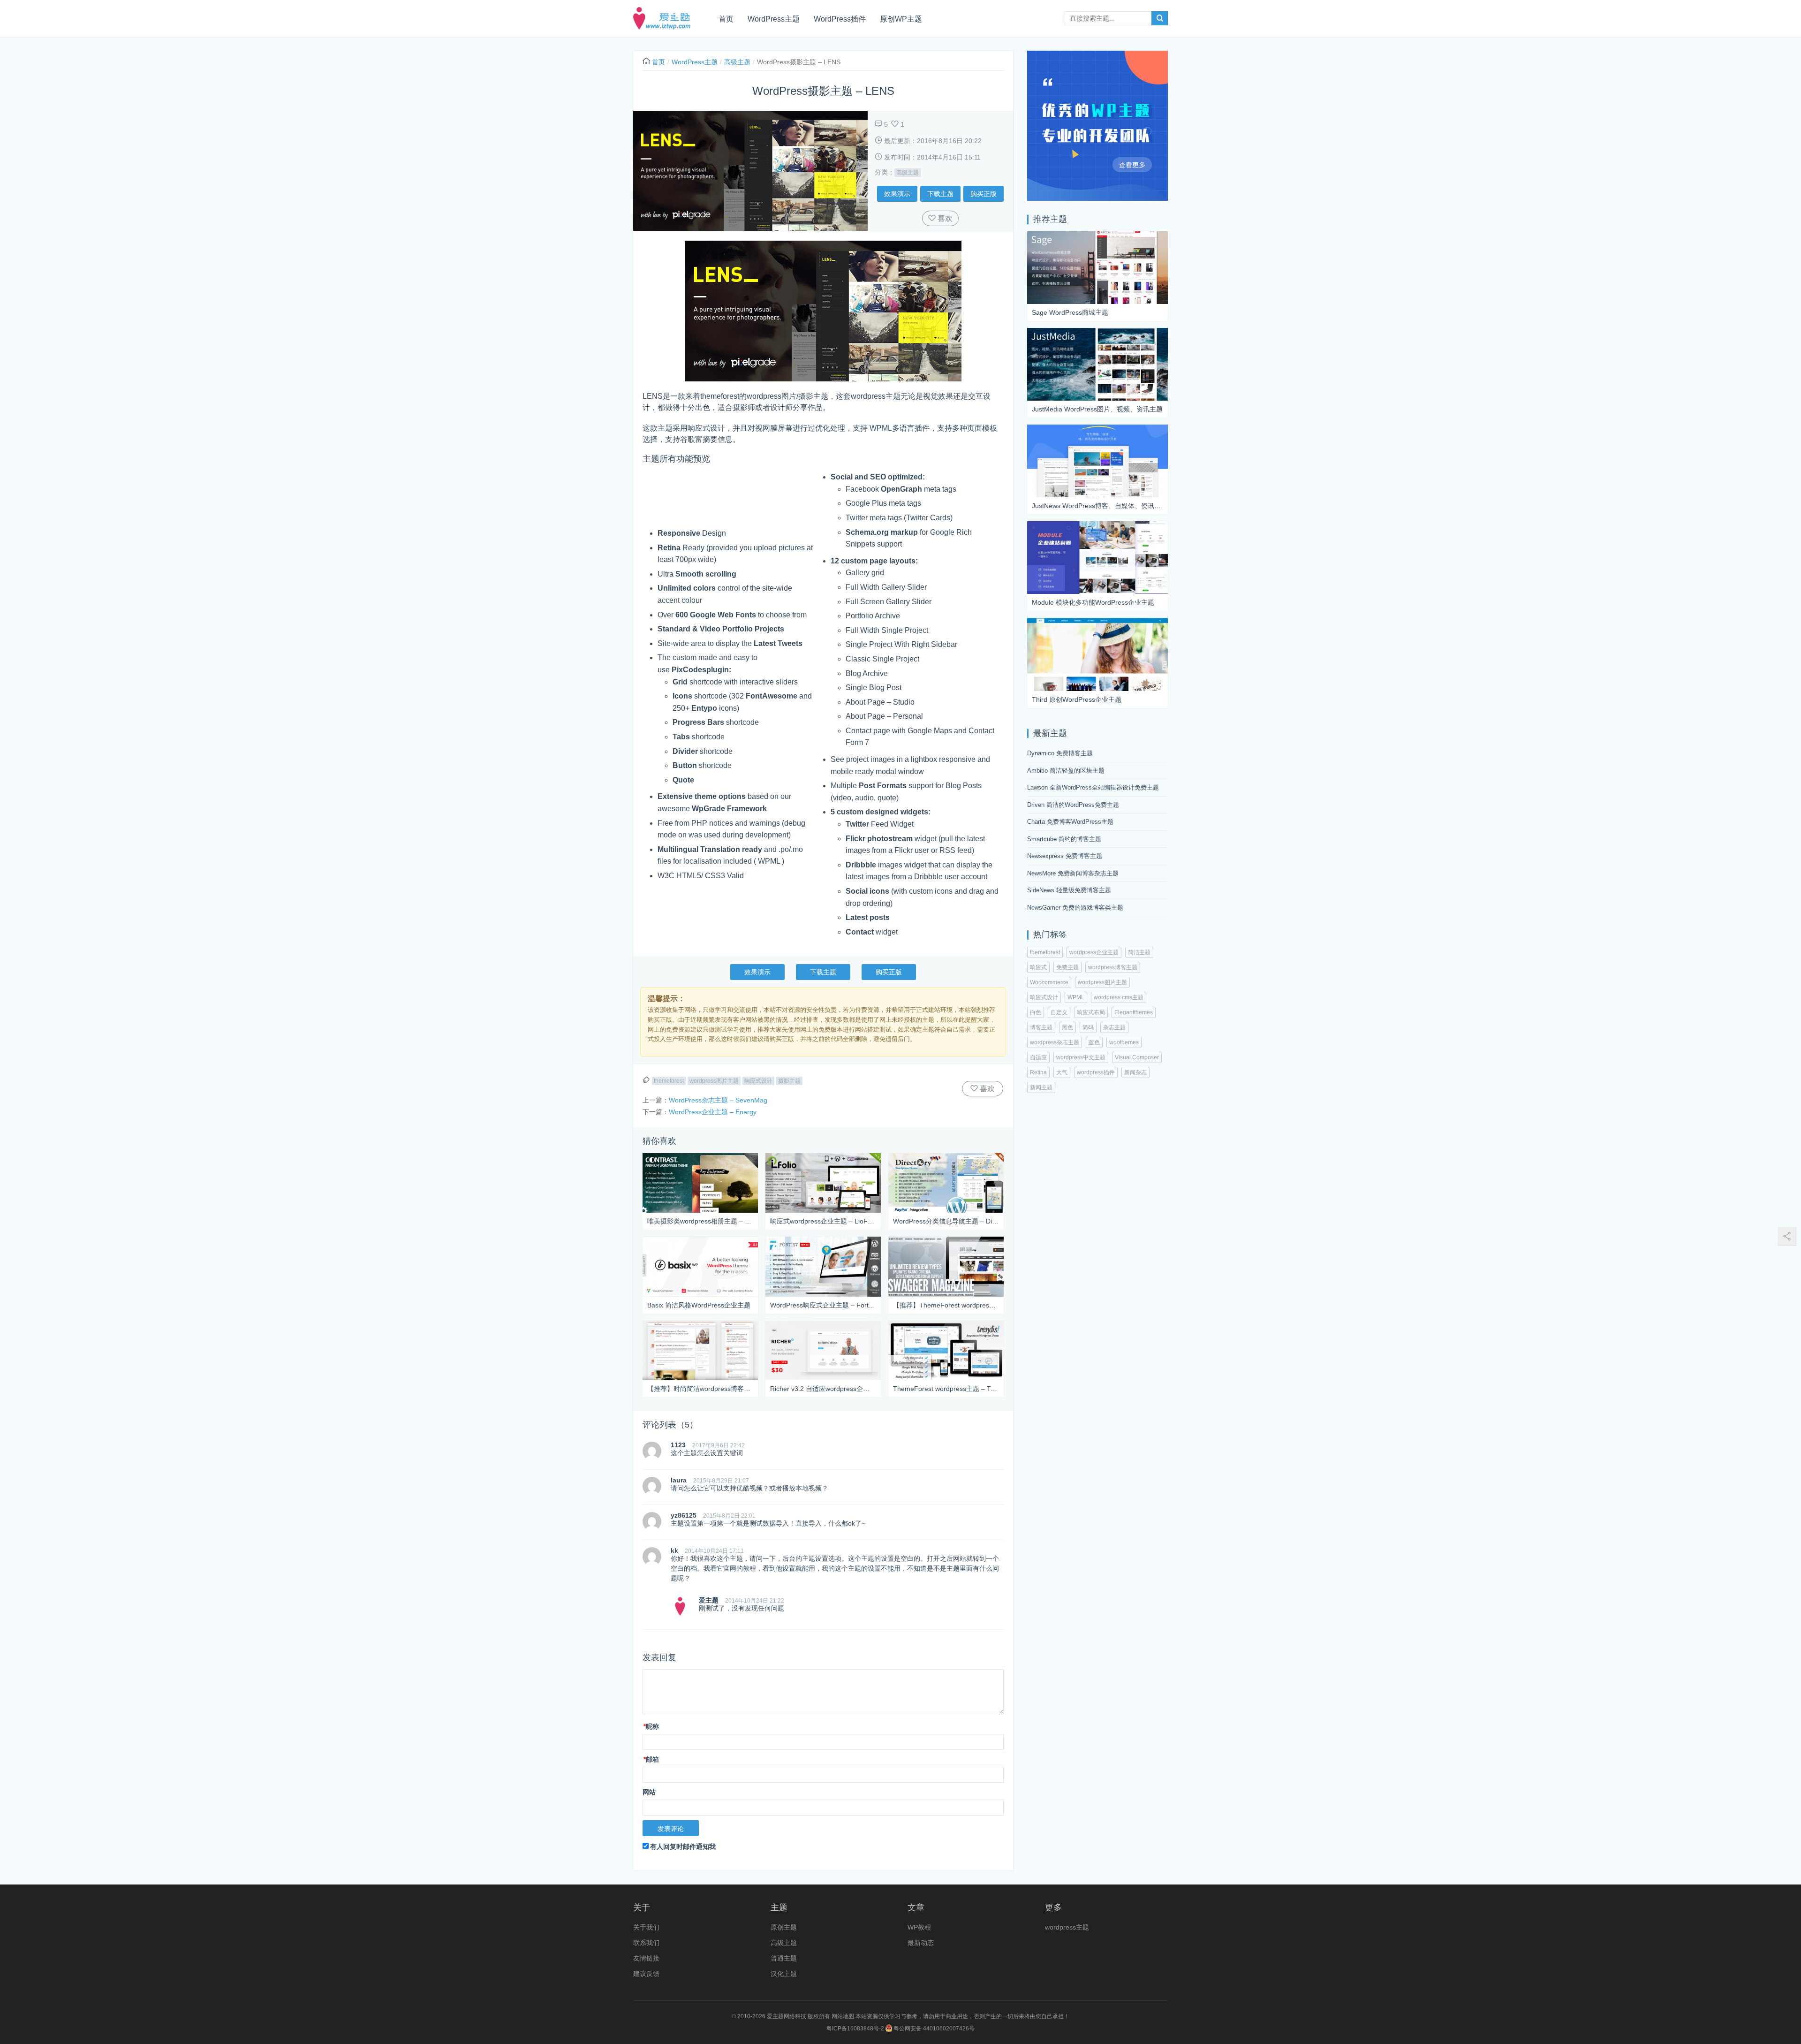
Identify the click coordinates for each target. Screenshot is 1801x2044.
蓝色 (1094, 1042)
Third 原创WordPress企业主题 (1077, 699)
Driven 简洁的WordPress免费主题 (1073, 805)
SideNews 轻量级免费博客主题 (1069, 890)
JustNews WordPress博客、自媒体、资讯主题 (1097, 506)
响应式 (1038, 967)
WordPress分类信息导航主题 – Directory (946, 1221)
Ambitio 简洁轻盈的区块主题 (1066, 771)
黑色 (1067, 1027)
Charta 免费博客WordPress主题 (1070, 822)
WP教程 (919, 1927)
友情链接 (646, 1958)
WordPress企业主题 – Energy (713, 1112)
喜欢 (944, 218)
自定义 (1059, 1012)
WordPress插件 (840, 19)
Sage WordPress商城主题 (1070, 312)
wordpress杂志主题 (1055, 1042)
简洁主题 (1139, 952)
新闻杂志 (1135, 1072)
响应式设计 (758, 1081)
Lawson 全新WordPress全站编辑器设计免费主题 (1093, 787)
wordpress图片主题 (714, 1081)
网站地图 (843, 2016)
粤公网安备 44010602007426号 (933, 2029)
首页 (726, 19)
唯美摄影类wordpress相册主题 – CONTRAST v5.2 (700, 1221)
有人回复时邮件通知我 (683, 1846)
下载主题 (940, 194)
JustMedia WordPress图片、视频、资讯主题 (1097, 409)
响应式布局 (1091, 1012)
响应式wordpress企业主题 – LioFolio (823, 1221)
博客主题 (1041, 1027)
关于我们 (646, 1927)
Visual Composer (1137, 1057)
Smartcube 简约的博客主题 (1064, 839)
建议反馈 (646, 1974)
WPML (1076, 997)
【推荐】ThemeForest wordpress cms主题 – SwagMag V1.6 (946, 1305)
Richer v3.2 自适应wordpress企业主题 (823, 1389)
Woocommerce (1049, 982)
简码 (1088, 1027)
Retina (1038, 1072)
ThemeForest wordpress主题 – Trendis (946, 1389)
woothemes (1124, 1042)
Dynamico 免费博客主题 (1060, 753)
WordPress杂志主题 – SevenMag (718, 1100)
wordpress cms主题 (1119, 997)
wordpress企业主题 (1094, 952)
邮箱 (651, 1759)
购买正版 (984, 194)
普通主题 (784, 1958)
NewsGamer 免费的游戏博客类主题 (1075, 908)
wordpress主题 (1067, 1927)
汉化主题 (784, 1974)
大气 (1062, 1072)
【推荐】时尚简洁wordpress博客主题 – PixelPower (700, 1389)
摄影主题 (789, 1081)
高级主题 (737, 62)
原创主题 (784, 1927)
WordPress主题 (774, 19)
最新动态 (921, 1943)
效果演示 (897, 194)
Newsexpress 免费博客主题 (1065, 856)
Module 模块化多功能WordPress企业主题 (1093, 602)
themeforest (669, 1081)
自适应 (1038, 1057)
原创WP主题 (901, 19)
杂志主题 (1114, 1027)
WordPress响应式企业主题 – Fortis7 (823, 1305)
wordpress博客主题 (1113, 967)
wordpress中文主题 (1081, 1057)
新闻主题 (1041, 1087)
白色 (1036, 1012)
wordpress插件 (1096, 1072)
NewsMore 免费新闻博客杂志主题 (1073, 873)
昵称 (651, 1726)
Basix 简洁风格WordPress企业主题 (699, 1305)
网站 (649, 1792)
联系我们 (646, 1943)
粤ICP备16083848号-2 (855, 2029)
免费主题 (1067, 967)
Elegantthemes (1134, 1012)
